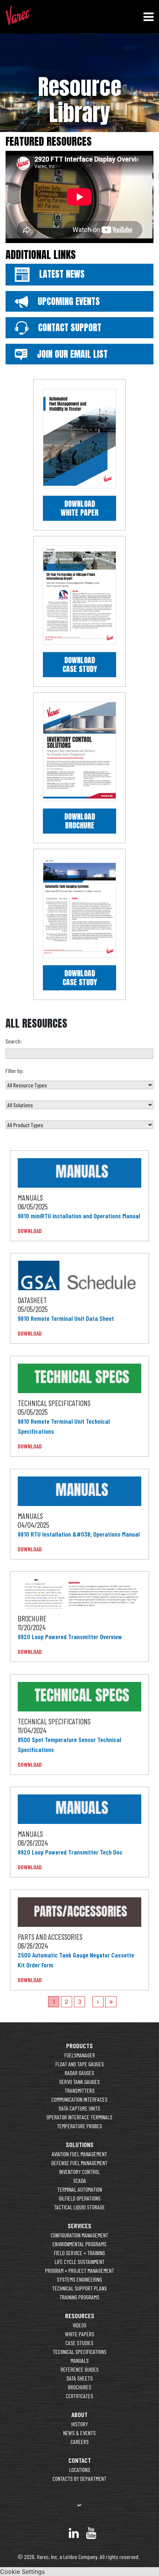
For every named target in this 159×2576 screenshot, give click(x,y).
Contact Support (69, 328)
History (80, 2424)
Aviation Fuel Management (79, 2154)
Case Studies (79, 2343)
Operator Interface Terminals (79, 2117)
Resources (80, 2316)
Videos (79, 2325)
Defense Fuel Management (79, 2163)
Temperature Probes (79, 2126)
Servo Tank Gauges (79, 2082)
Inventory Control (79, 2172)
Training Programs (79, 2297)
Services (79, 2226)
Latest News (61, 274)
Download (30, 1231)
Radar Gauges (79, 2073)
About (79, 2414)
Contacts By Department (79, 2478)
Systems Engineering (79, 2279)
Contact (80, 2460)
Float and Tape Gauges (80, 2064)
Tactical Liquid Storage (79, 2207)
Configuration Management (79, 2235)
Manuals (80, 2360)
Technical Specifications (80, 2352)
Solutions (80, 2144)
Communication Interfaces (79, 2099)
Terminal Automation (80, 2189)
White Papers (80, 2334)
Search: (14, 1041)
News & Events (79, 2433)
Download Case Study (80, 664)
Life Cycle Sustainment (80, 2262)
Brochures (80, 2387)
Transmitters (80, 2090)
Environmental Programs (79, 2244)
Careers (80, 2442)
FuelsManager (80, 2055)
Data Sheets (80, 2378)
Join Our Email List (71, 354)
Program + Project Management (80, 2270)
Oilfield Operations (80, 2198)
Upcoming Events (68, 301)
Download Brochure (80, 821)
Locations (80, 2470)
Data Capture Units (79, 2108)
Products (79, 2046)
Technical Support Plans (79, 2288)
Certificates (79, 2396)
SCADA (80, 2180)
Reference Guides (80, 2369)
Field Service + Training (79, 2253)
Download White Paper (79, 508)
